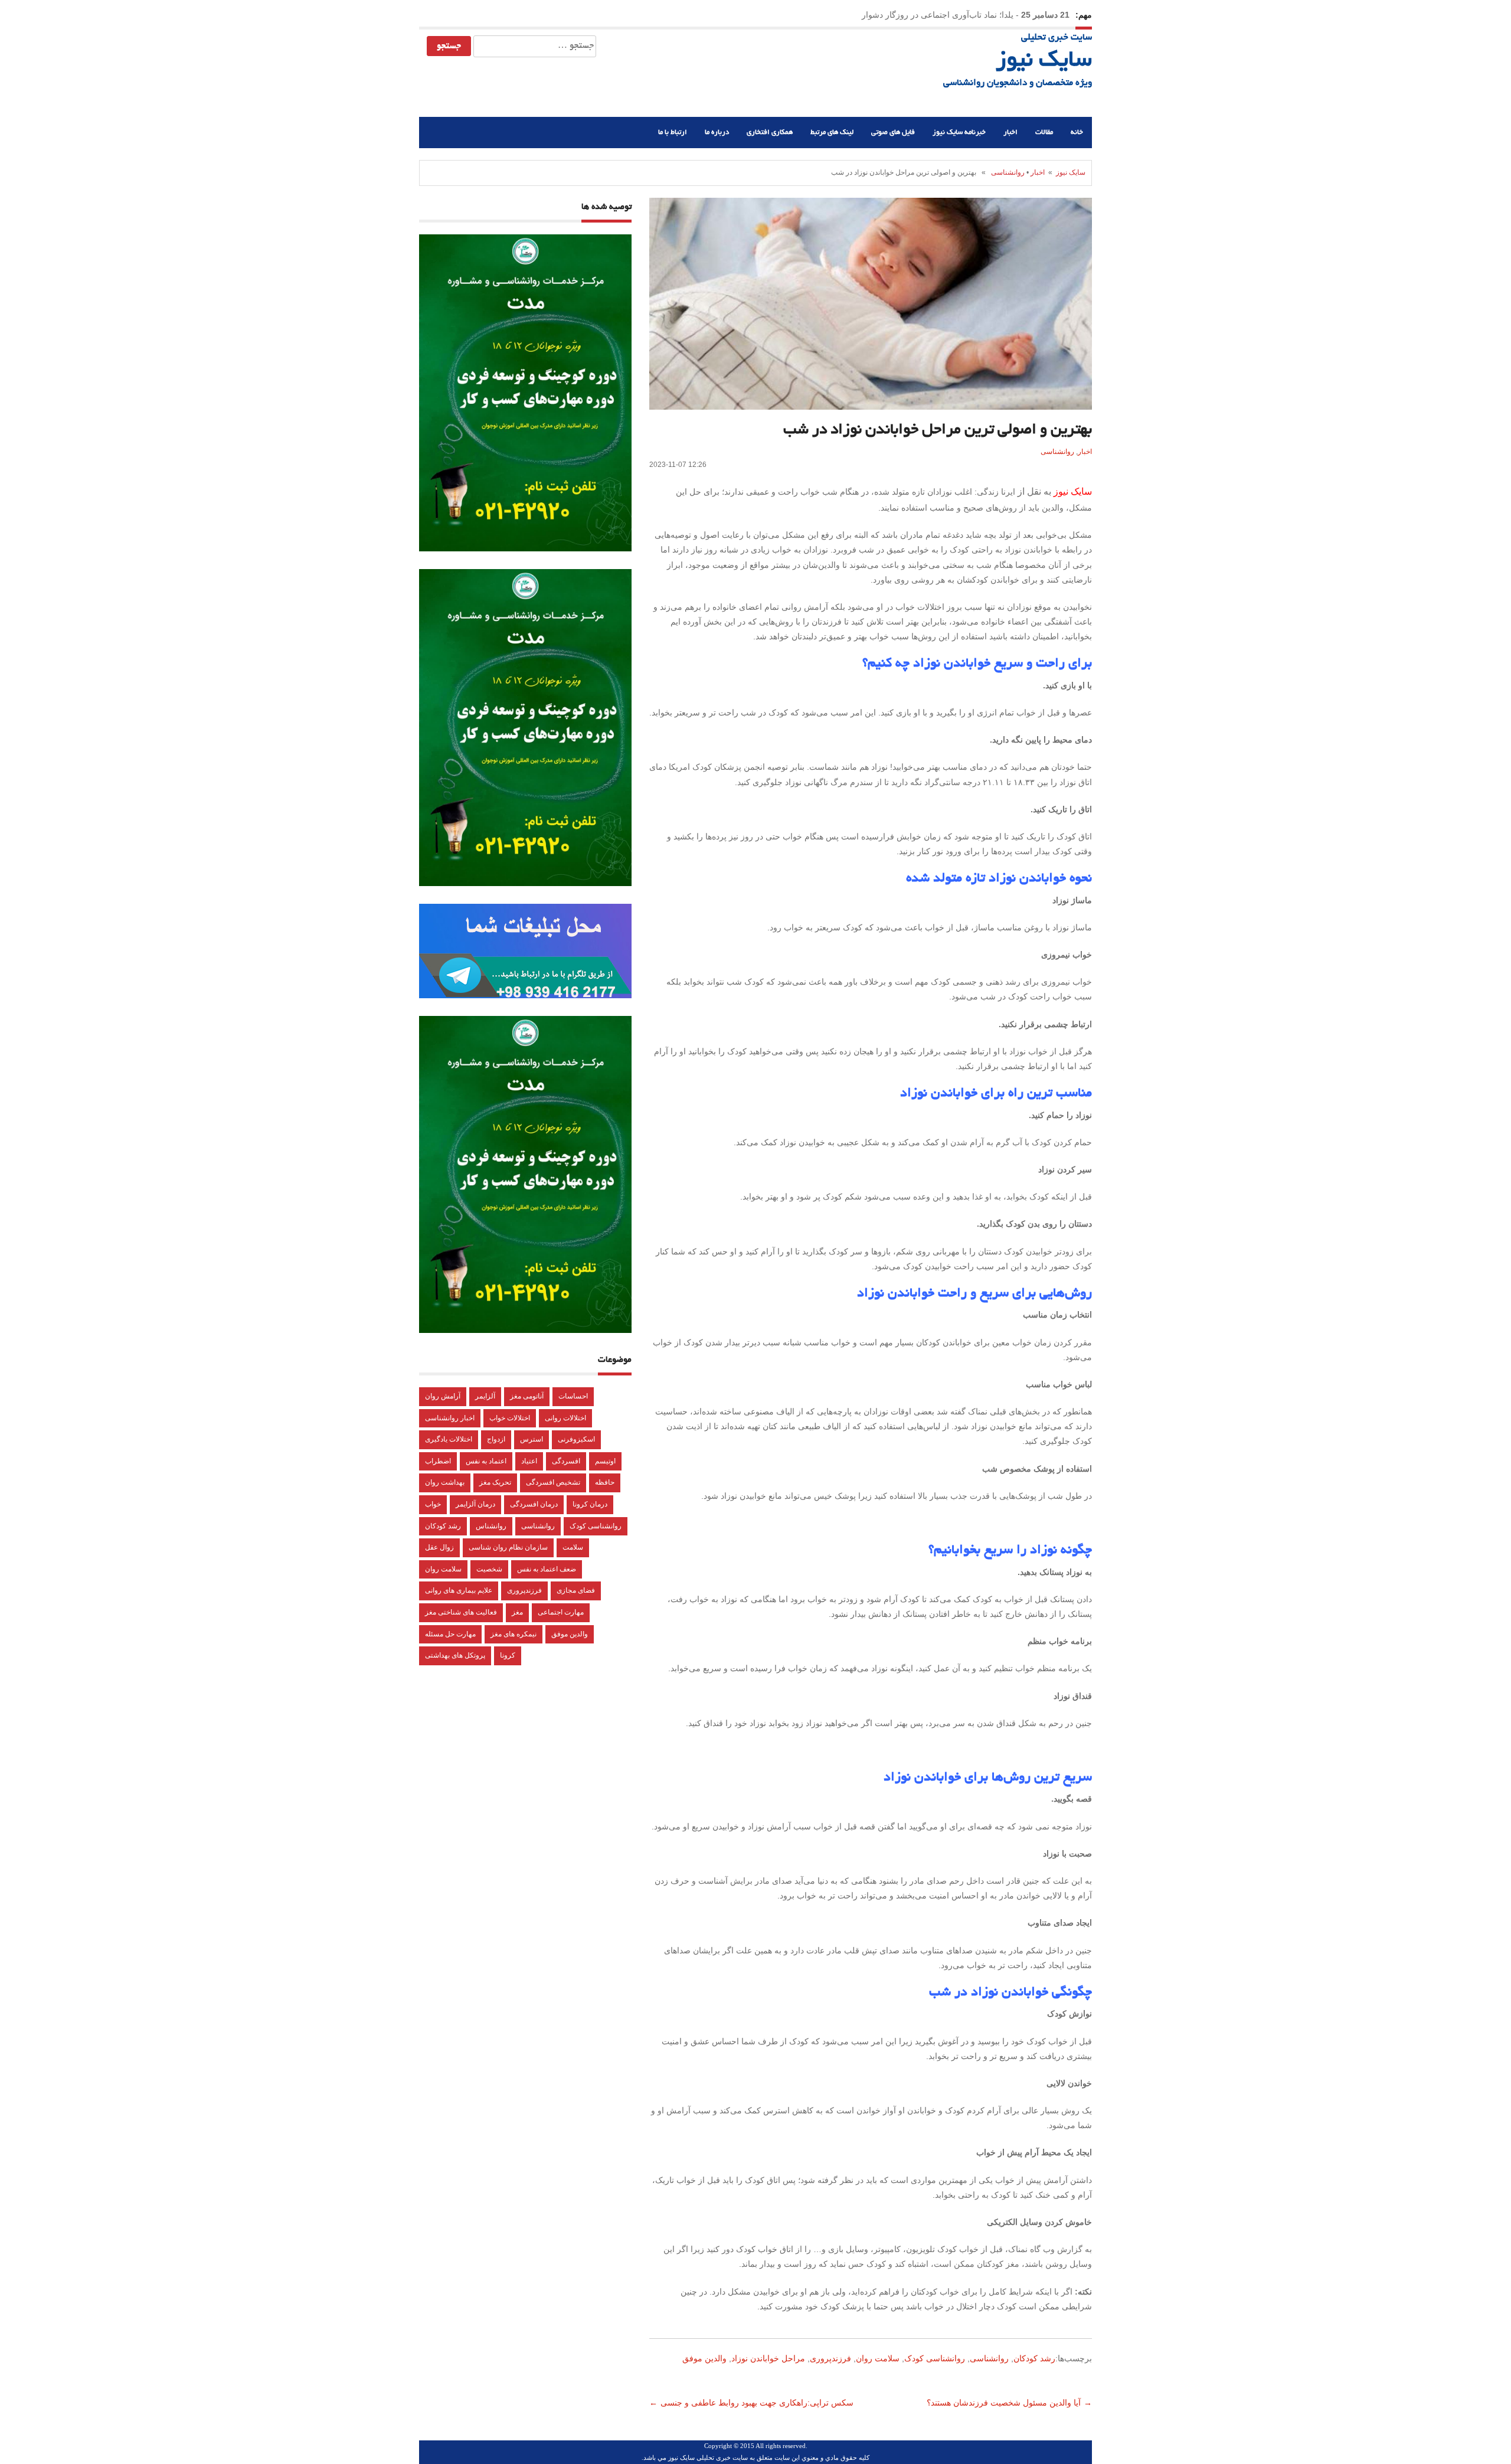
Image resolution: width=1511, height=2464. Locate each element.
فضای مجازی (576, 1590)
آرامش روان (443, 1396)
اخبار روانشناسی (450, 1418)
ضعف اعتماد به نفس (547, 1569)
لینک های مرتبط (832, 133)
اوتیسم (605, 1461)
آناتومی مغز (527, 1396)
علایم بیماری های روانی (459, 1590)
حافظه (605, 1482)
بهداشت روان (445, 1482)
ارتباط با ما (673, 133)
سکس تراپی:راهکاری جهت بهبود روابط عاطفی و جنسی (758, 2403)
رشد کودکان (1034, 2358)
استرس (532, 1439)
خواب (433, 1504)
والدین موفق (704, 2358)
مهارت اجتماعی (561, 1612)
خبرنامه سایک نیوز (959, 133)
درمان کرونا (590, 1504)
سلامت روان (878, 2358)
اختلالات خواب (510, 1418)
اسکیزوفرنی (576, 1439)
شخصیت (489, 1569)
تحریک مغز (495, 1482)
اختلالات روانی (565, 1418)
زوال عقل (439, 1547)
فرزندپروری (830, 2358)
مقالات (1044, 133)
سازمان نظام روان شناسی (508, 1547)
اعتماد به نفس (486, 1461)
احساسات (573, 1396)
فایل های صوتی (893, 133)
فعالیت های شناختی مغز (461, 1612)
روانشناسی (1008, 172)
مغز (517, 1612)
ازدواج (496, 1439)
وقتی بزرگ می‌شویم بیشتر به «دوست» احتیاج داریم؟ (921, 15)
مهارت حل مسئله (450, 1634)
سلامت (573, 1547)
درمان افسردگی (534, 1504)
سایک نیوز (1044, 61)
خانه (1077, 133)
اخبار (1010, 133)
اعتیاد (529, 1461)
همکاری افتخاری (770, 133)
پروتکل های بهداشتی (455, 1655)
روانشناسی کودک (935, 2358)
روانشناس (491, 1526)
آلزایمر (485, 1396)
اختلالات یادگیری (449, 1439)
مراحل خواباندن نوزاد (768, 2358)
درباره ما (717, 133)
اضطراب (438, 1461)
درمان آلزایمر (475, 1504)
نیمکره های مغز (514, 1634)
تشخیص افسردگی (553, 1482)
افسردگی (566, 1461)
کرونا (508, 1655)
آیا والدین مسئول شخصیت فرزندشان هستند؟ (1003, 2403)
